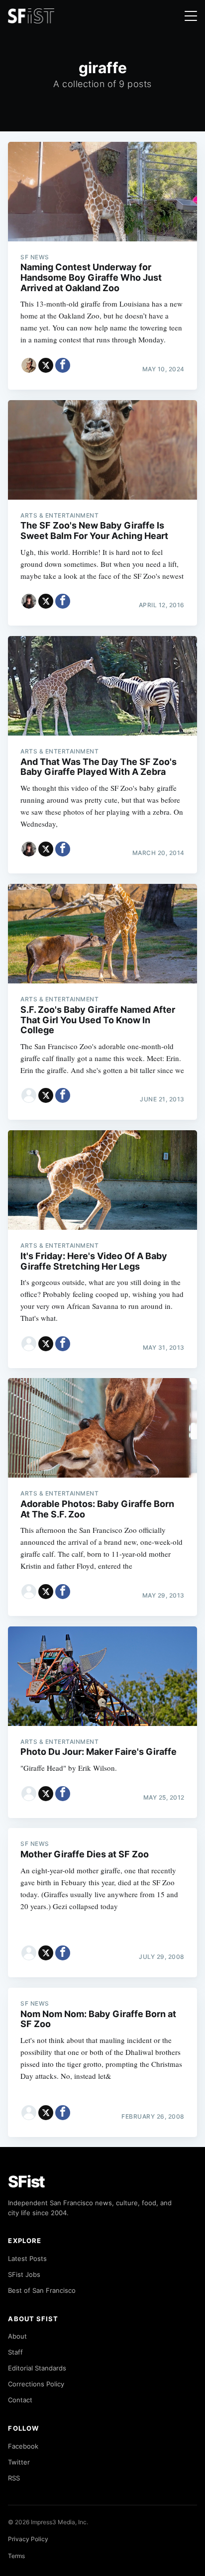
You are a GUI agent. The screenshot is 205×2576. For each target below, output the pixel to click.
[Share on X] (46, 365)
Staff (15, 2352)
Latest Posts (27, 2258)
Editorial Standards (37, 2368)
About (17, 2336)
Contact (20, 2400)
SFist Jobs (24, 2274)
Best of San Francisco (42, 2290)
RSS (14, 2478)
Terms (16, 2556)
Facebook (23, 2446)
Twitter (19, 2462)
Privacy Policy (28, 2539)
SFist (26, 2182)
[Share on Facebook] (63, 365)
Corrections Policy (36, 2384)
